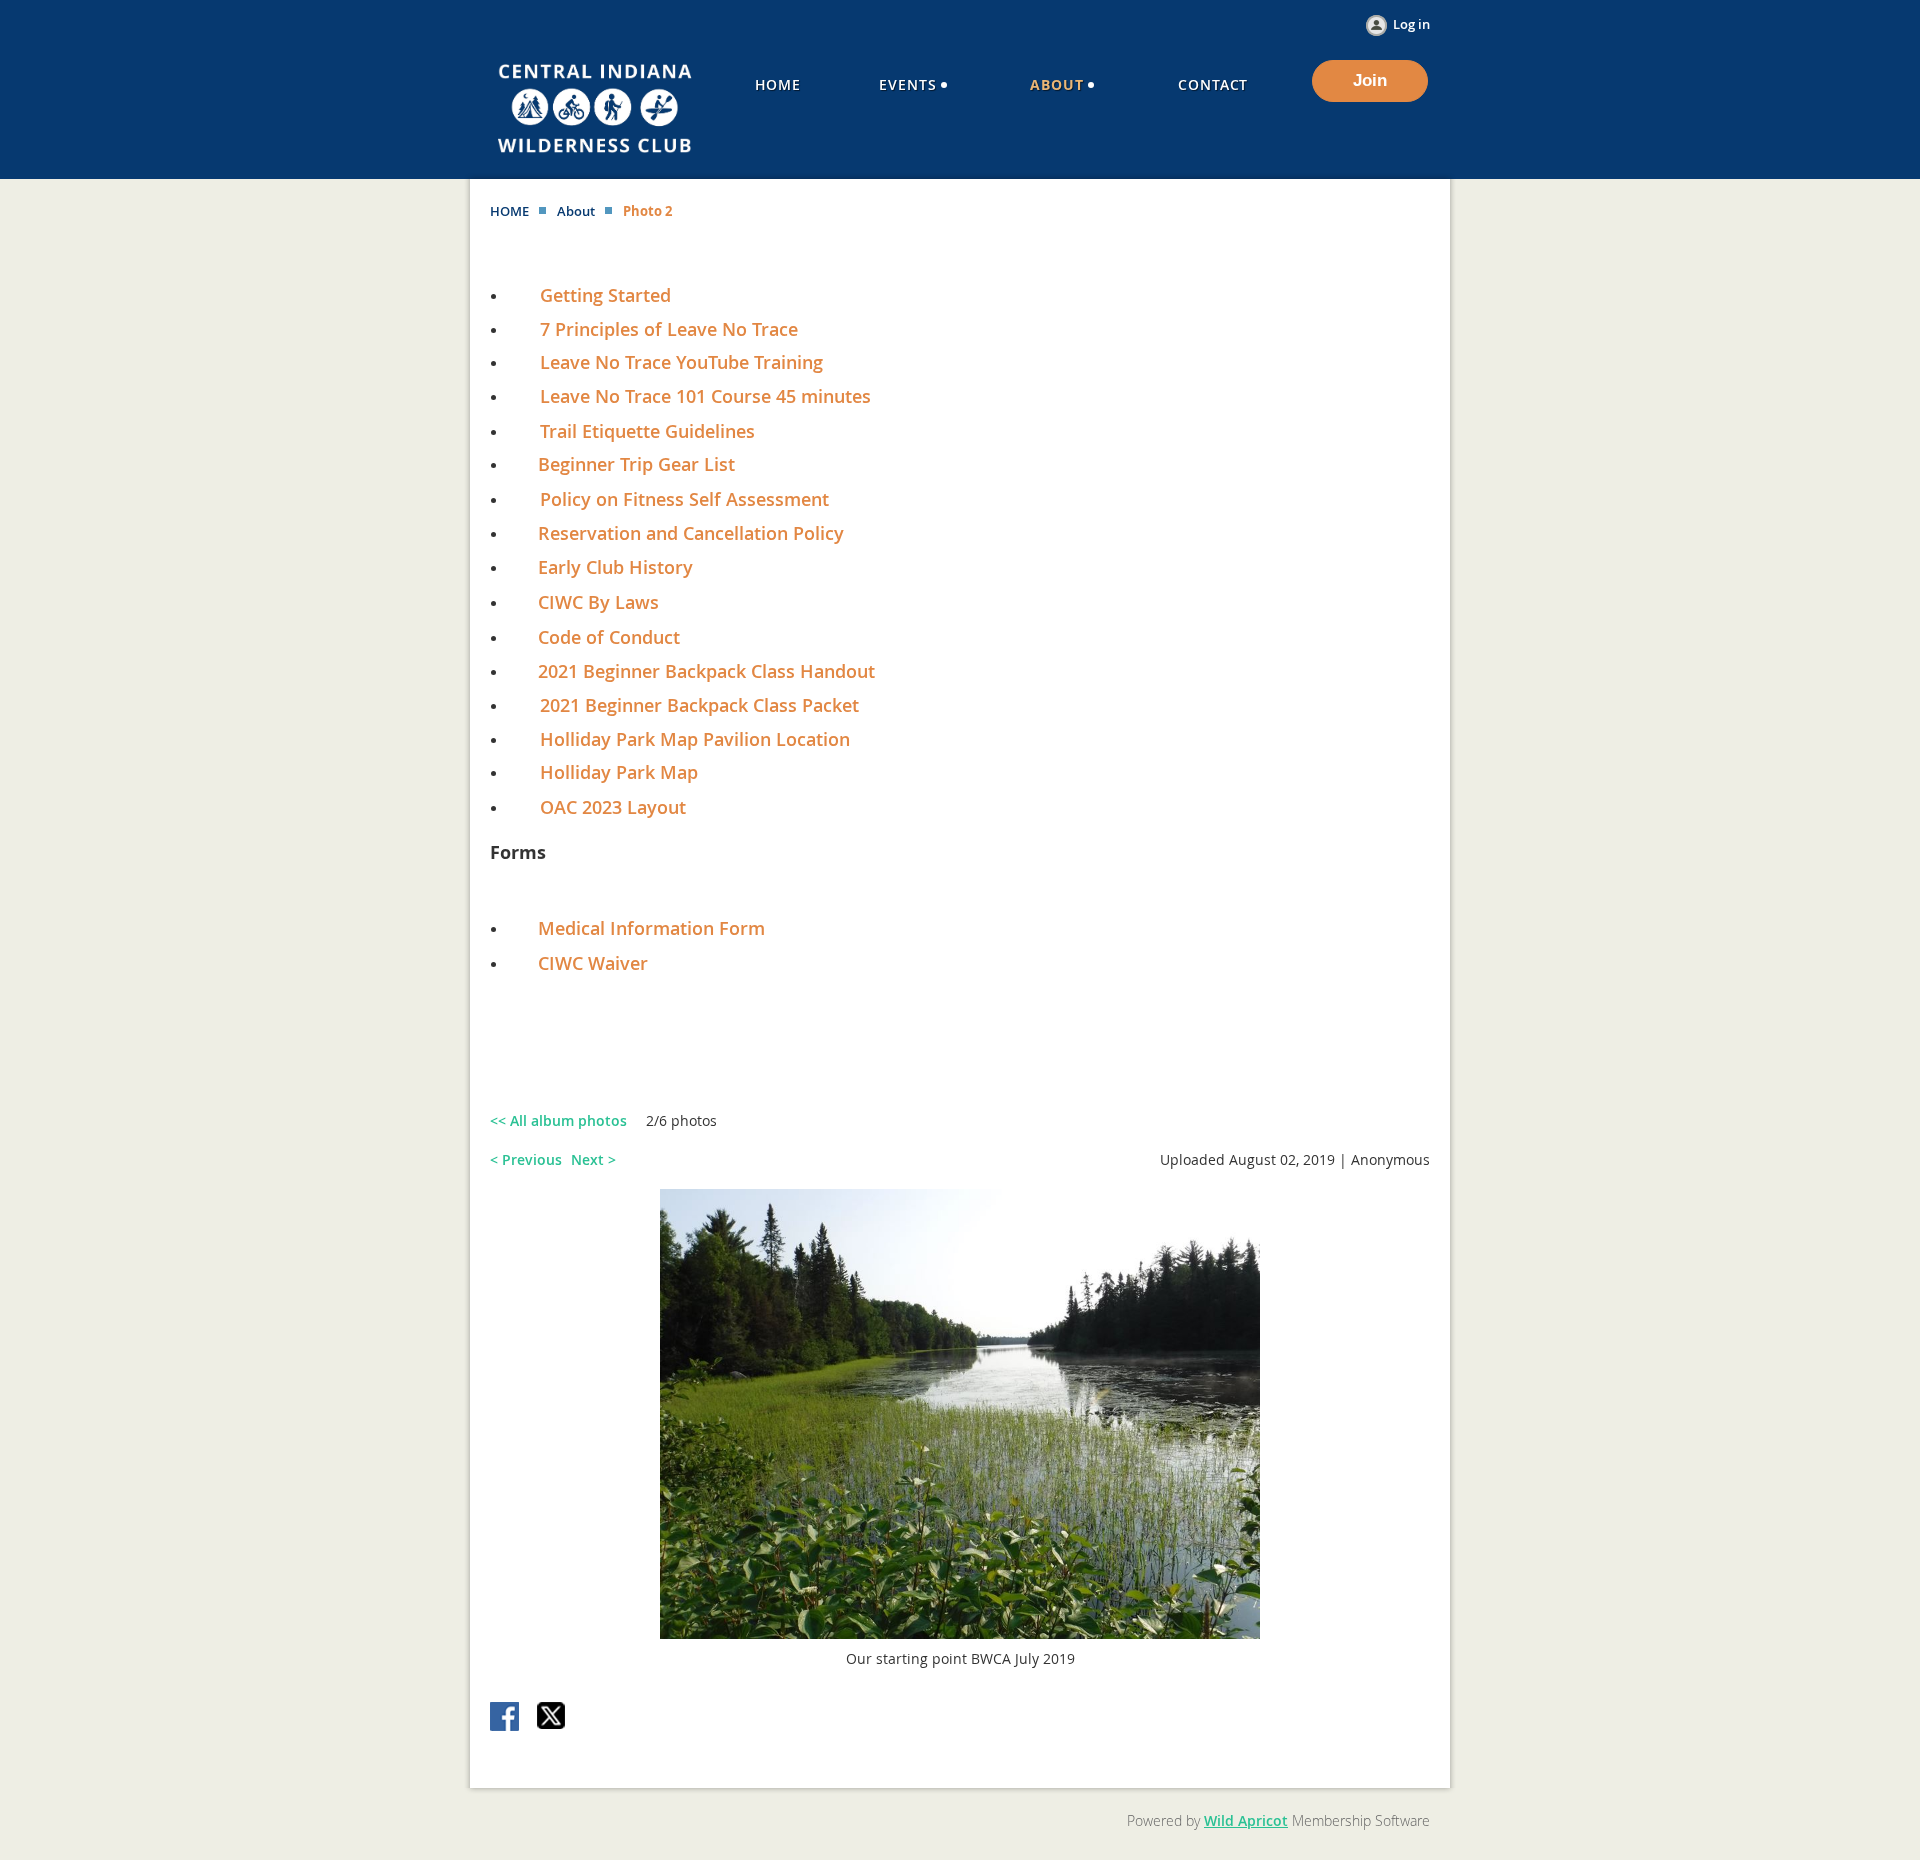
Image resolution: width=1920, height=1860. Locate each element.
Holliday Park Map (619, 772)
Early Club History (615, 567)
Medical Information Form (651, 928)
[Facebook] (506, 1718)
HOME (509, 211)
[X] (552, 1718)
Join (1370, 80)
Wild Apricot (1246, 1820)
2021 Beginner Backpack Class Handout (706, 671)
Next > (593, 1159)
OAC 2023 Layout (613, 807)
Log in (1411, 24)
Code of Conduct (609, 637)
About (576, 211)
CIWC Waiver (593, 963)
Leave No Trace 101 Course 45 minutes (705, 396)
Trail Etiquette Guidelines (647, 431)
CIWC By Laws (598, 602)
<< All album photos (558, 1120)
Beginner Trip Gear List (636, 464)
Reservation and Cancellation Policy (681, 533)
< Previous (526, 1159)
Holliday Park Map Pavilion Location (695, 739)
